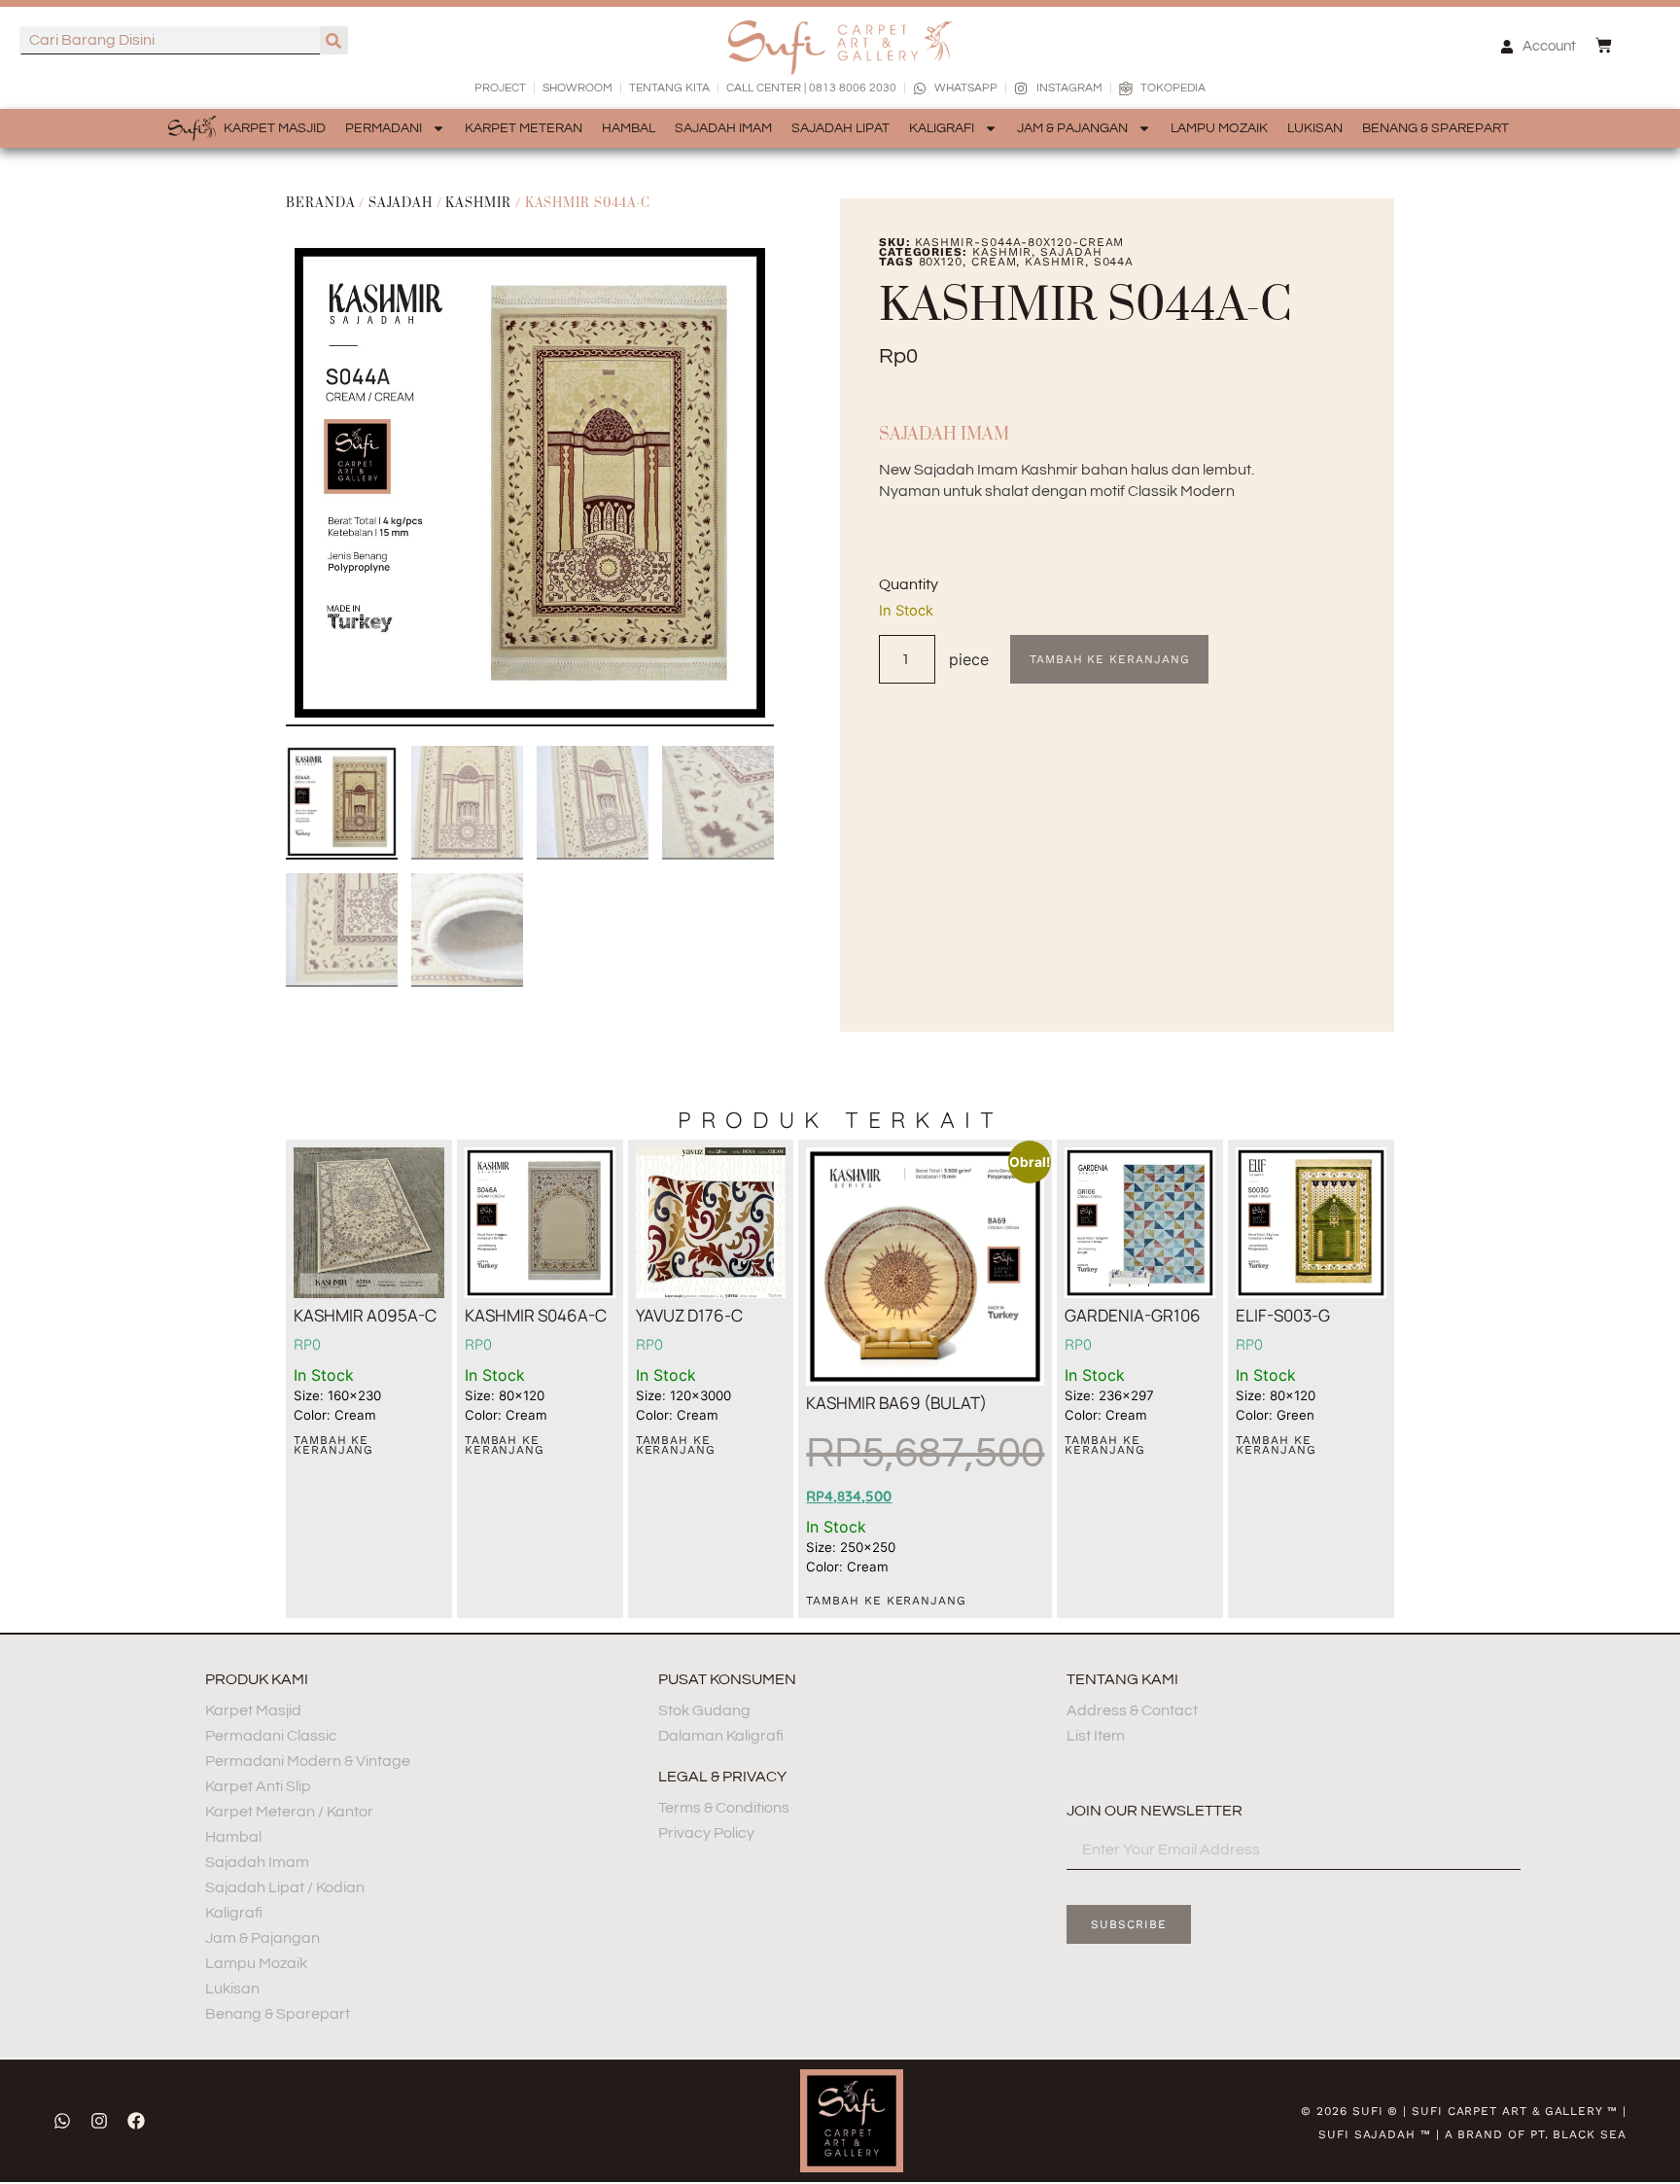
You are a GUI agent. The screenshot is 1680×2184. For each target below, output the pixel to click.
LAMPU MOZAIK (1219, 128)
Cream (994, 262)
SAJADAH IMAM (723, 128)
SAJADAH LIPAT (840, 128)
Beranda (320, 203)
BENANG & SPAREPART (1435, 128)
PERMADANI (384, 128)
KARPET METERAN (524, 128)
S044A (1114, 262)
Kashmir (478, 203)
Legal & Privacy (722, 1777)
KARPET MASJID (275, 128)
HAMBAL (629, 128)
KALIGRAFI (942, 128)
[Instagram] (99, 2121)
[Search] (334, 40)
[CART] (1604, 45)
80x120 (941, 262)
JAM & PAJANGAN (1072, 128)
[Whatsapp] (62, 2121)
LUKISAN (1315, 128)
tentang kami (1122, 1679)
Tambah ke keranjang (1109, 659)
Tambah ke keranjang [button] (333, 1445)
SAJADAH (400, 203)
